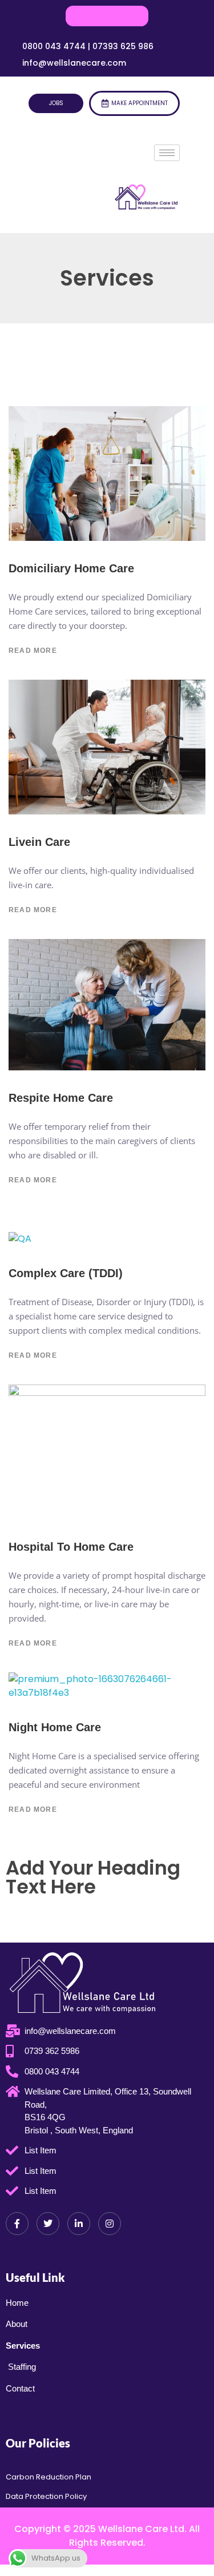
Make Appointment (140, 103)
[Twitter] (48, 2224)
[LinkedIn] (79, 2224)
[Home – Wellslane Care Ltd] (147, 199)
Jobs (56, 103)
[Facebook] (17, 2224)
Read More (33, 651)
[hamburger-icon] (167, 153)
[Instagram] (110, 2224)
